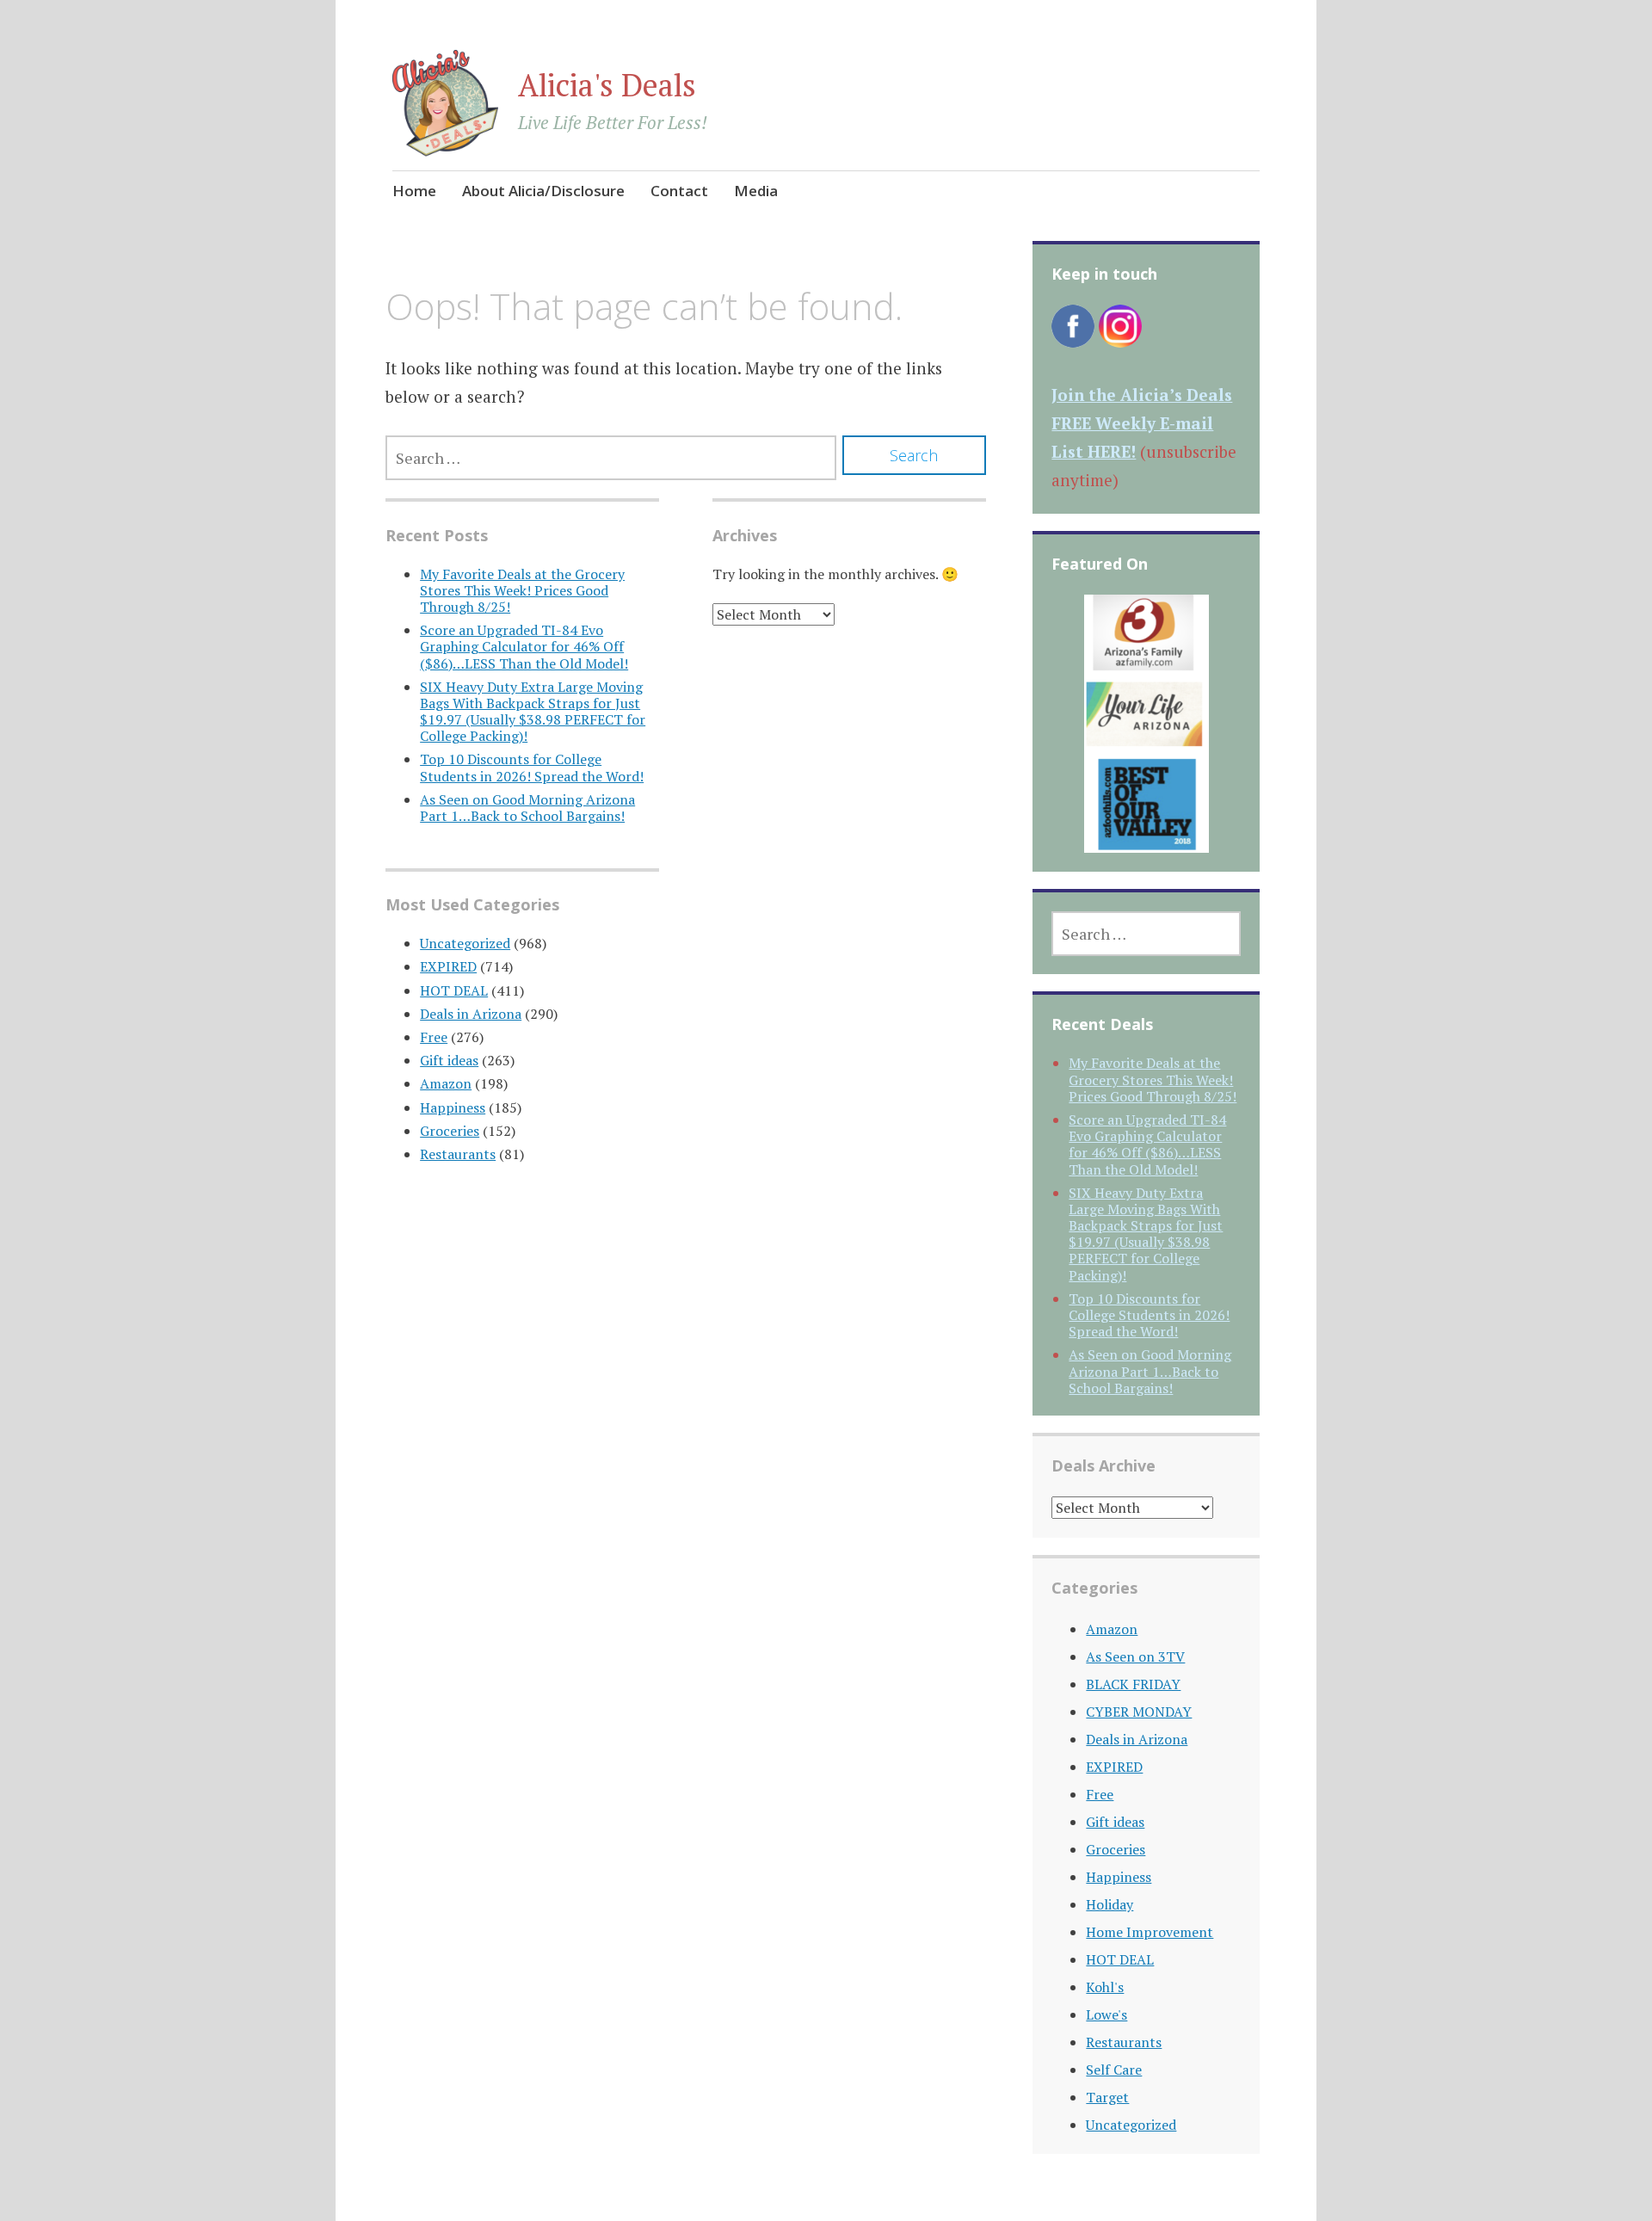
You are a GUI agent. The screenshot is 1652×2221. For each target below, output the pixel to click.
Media (756, 191)
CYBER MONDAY (1139, 1712)
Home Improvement (1150, 1932)
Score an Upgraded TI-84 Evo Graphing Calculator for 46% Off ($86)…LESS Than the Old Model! (524, 646)
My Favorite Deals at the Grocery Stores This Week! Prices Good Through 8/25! (522, 590)
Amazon (446, 1083)
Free (434, 1037)
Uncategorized (465, 943)
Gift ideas (449, 1060)
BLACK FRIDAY (1133, 1684)
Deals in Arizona (471, 1014)
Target (1107, 2097)
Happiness (453, 1107)
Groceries (450, 1131)
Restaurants (458, 1154)
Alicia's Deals (607, 85)
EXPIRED (448, 966)
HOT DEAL (454, 990)
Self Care (1114, 2070)
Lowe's (1106, 2014)
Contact (679, 191)
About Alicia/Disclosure (543, 191)
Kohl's (1105, 1987)
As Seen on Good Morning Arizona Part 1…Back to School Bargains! (527, 808)
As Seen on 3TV (1135, 1656)
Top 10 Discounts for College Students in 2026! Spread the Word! (532, 767)
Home (414, 191)
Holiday (1110, 1904)
